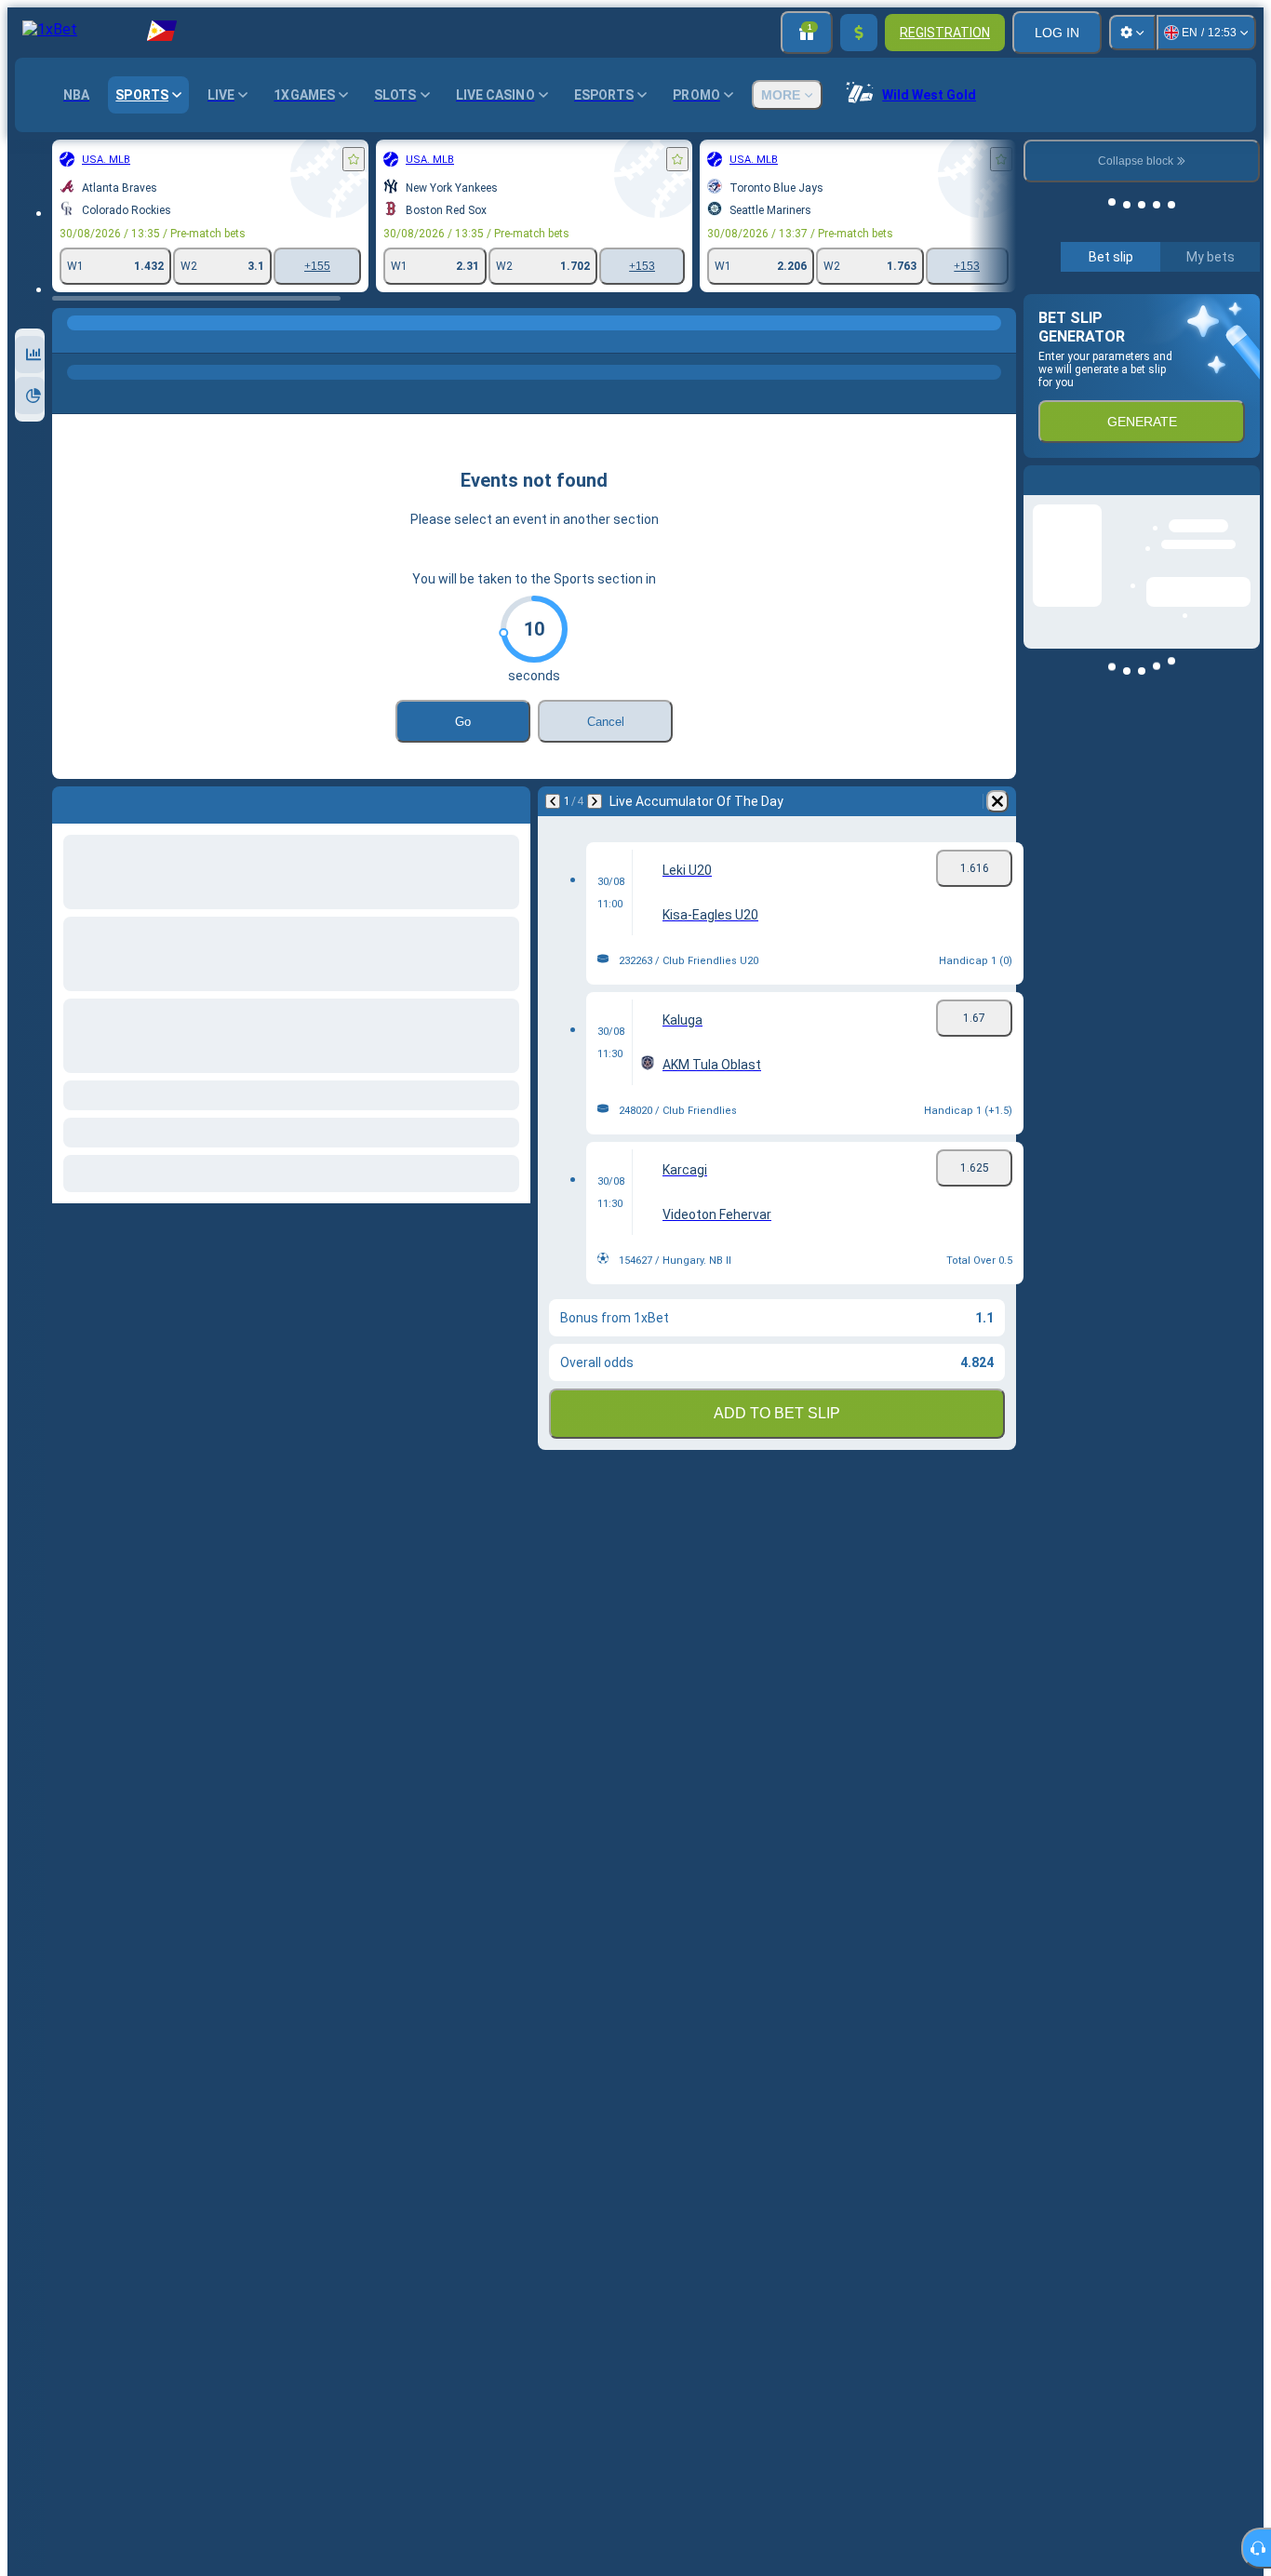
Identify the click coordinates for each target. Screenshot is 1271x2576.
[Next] (595, 801)
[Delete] (997, 801)
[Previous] (553, 801)
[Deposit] (859, 33)
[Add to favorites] (354, 159)
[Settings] (1132, 33)
